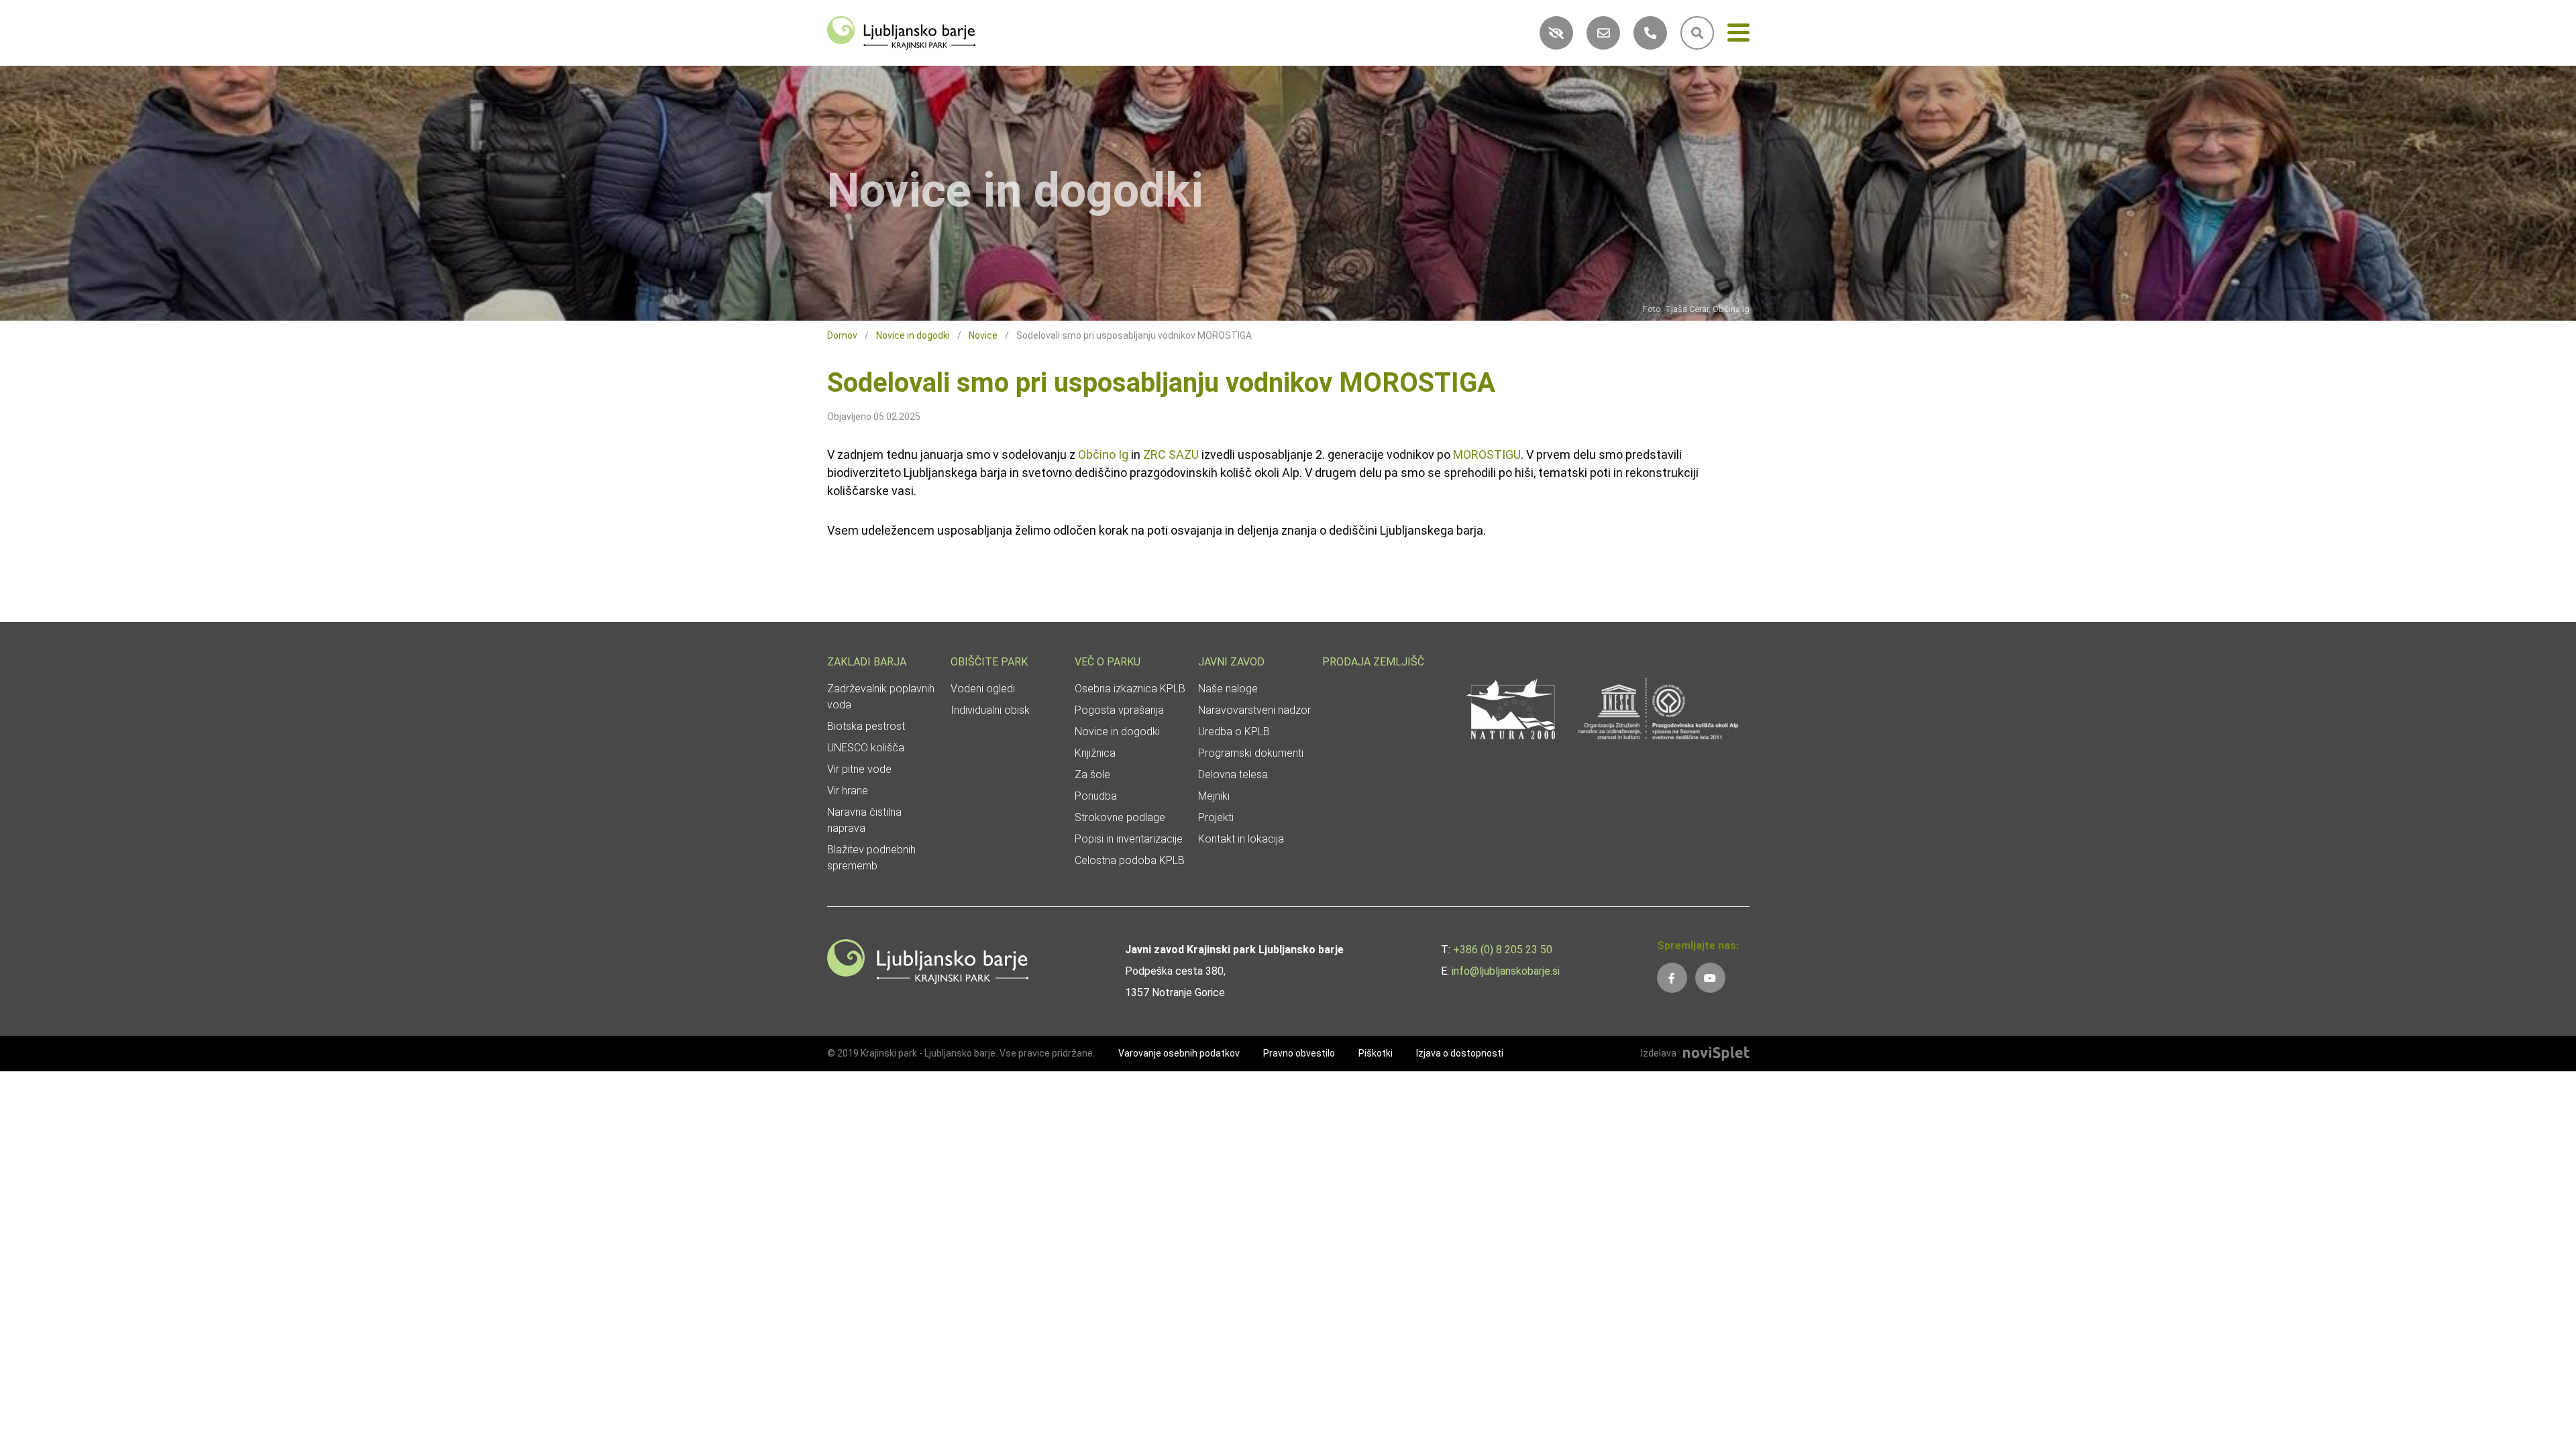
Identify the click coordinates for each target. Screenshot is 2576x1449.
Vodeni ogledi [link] (983, 689)
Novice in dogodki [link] (913, 335)
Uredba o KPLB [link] (1234, 732)
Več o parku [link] (1108, 662)
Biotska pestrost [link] (866, 726)
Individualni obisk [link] (990, 710)
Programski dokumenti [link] (1251, 753)
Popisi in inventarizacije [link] (1129, 839)
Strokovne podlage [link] (1120, 817)
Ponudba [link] (1096, 796)
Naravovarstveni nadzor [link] (1254, 710)
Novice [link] (983, 335)
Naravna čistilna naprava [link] (864, 820)
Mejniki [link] (1214, 796)
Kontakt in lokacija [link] (1241, 839)
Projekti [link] (1216, 817)
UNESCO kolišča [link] (866, 748)
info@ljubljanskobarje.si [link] (1506, 971)
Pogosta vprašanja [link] (1119, 710)
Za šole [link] (1092, 774)
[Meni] (1738, 35)
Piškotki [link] (1376, 1053)
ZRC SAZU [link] (1171, 454)
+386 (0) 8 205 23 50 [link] (1503, 950)
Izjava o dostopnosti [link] (1460, 1053)
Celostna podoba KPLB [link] (1130, 860)
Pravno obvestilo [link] (1299, 1053)
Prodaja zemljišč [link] (1373, 662)
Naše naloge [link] (1228, 689)
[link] (902, 32)
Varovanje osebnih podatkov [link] (1179, 1053)
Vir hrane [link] (848, 791)
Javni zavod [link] (1231, 662)
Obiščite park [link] (989, 662)
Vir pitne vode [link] (859, 769)
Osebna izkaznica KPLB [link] (1130, 689)
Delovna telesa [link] (1233, 774)
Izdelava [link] (1659, 1053)
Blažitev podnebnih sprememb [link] (871, 858)
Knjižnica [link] (1095, 753)
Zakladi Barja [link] (867, 662)
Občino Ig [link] (1103, 454)
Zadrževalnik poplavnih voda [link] (881, 697)
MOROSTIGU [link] (1487, 454)
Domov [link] (842, 335)
